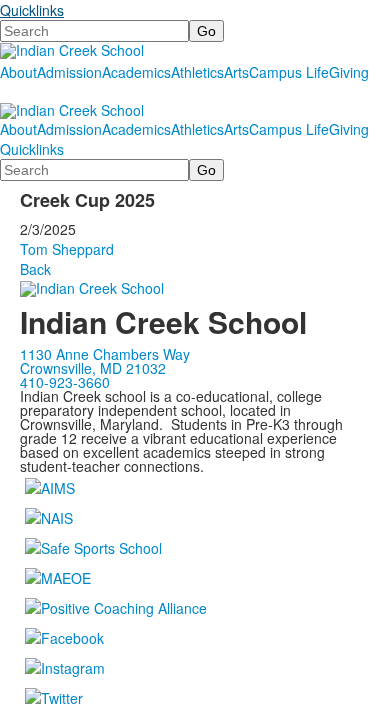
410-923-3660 (65, 382)
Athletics (197, 72)
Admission (69, 72)
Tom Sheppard (67, 249)
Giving (349, 72)
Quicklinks (32, 10)
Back (35, 269)
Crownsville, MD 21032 (93, 368)
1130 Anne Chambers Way (105, 354)
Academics (136, 72)
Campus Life (289, 72)
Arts (236, 72)
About (18, 72)
